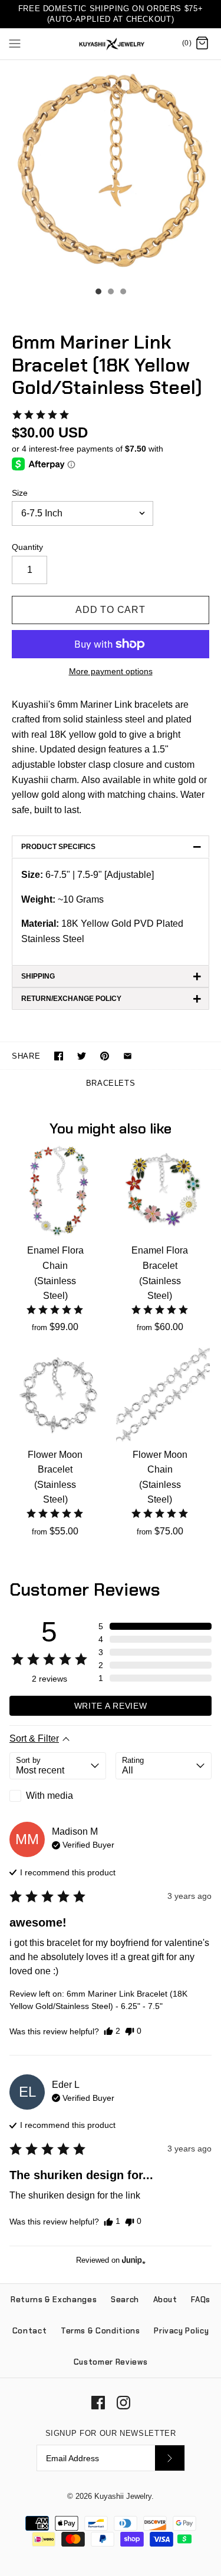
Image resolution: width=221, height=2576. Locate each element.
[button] (41, 415)
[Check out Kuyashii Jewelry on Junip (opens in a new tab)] (133, 2260)
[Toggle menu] (15, 43)
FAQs (201, 2300)
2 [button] (110, 293)
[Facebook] (98, 2403)
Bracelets (111, 1083)
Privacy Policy (181, 2331)
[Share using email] (128, 1056)
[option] (111, 170)
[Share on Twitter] (82, 1056)
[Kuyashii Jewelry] (111, 44)
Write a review (111, 1706)
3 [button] (123, 293)
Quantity (27, 547)
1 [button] (98, 293)
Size (20, 493)
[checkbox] (58, 1796)
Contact (30, 2331)
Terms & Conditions (100, 2331)
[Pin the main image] (105, 1056)
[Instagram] (123, 2403)
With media (50, 1796)
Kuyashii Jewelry (123, 2496)
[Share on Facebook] (59, 1056)
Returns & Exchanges (54, 2300)
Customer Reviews (111, 2362)
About (165, 2300)
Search (125, 2300)
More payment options (111, 671)
